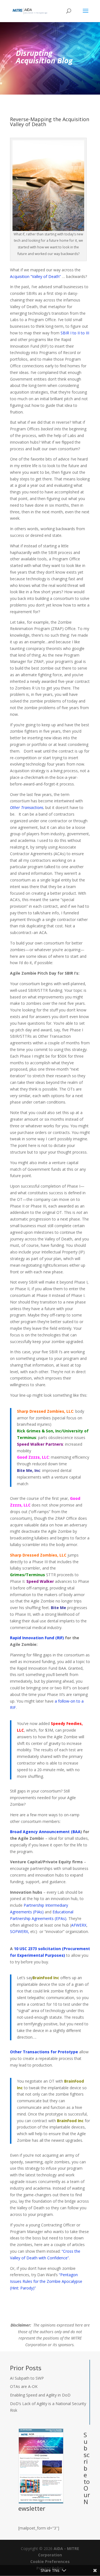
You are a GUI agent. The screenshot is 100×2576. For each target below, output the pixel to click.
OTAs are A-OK (24, 2386)
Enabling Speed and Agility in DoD (40, 2395)
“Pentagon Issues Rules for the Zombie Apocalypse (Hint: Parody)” (46, 2281)
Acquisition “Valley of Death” (35, 276)
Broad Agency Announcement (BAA (45, 1832)
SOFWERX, (20, 1931)
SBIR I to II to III (75, 333)
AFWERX (79, 1925)
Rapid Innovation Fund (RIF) (37, 1638)
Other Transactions (27, 807)
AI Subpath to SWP (27, 2378)
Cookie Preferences (50, 2561)
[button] (86, 14)
